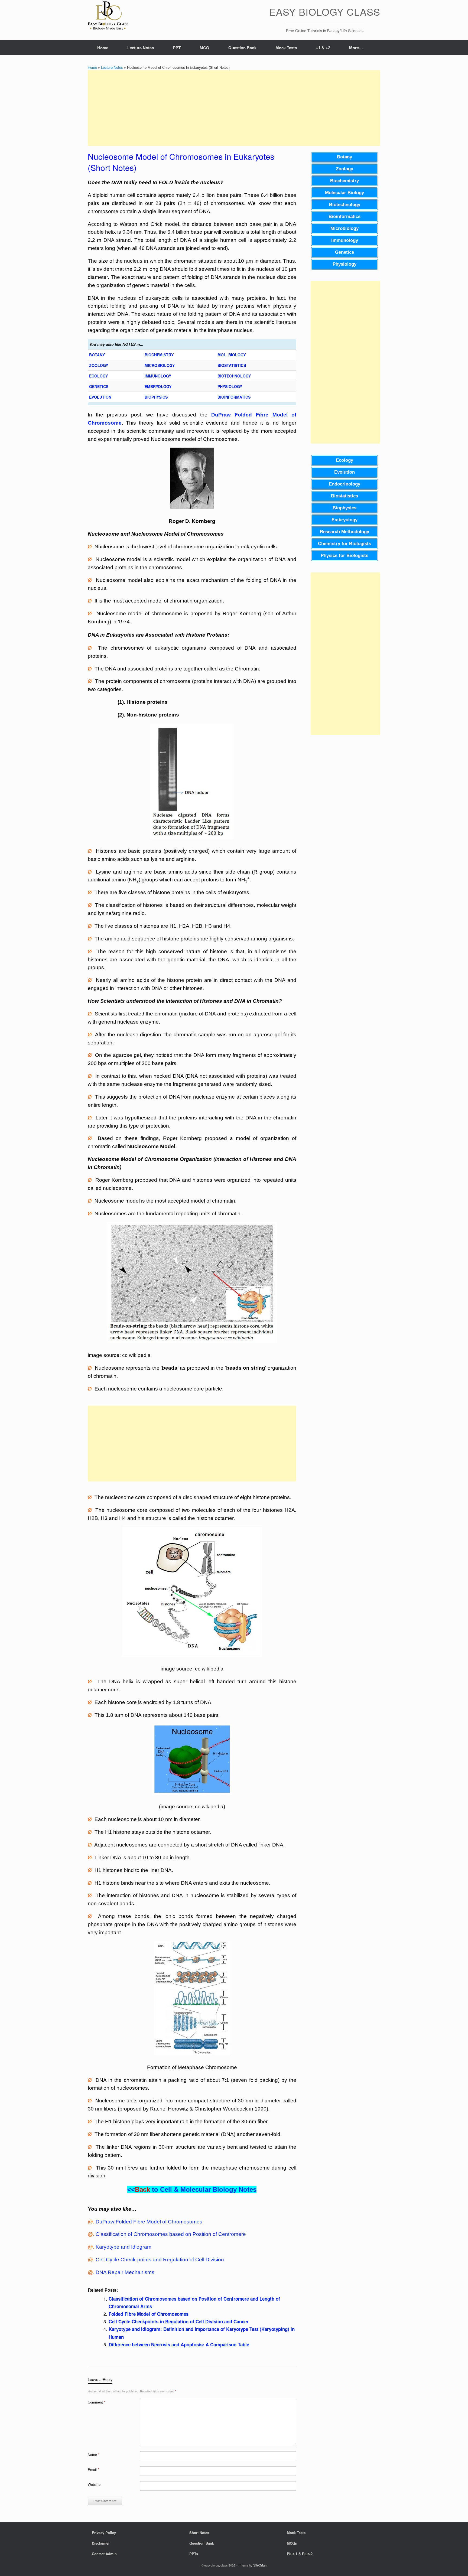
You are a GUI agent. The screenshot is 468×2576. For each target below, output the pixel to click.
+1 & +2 (323, 48)
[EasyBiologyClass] (108, 17)
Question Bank (242, 48)
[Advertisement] (234, 108)
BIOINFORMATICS (234, 397)
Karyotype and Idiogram (123, 2247)
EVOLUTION (100, 397)
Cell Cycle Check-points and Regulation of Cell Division (160, 2260)
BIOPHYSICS (156, 397)
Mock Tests (286, 48)
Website (94, 2484)
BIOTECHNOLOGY (234, 376)
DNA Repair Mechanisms (125, 2272)
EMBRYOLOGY (158, 386)
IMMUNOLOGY (158, 376)
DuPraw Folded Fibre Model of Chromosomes (149, 2222)
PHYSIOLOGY (230, 386)
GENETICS (99, 386)
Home (103, 48)
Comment (97, 2402)
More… (356, 48)
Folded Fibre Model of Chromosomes (149, 2314)
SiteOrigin (260, 2565)
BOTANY (97, 355)
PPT (177, 48)
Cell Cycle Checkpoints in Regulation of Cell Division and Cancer (179, 2321)
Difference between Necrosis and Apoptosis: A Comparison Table (179, 2344)
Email (93, 2469)
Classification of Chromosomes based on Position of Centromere (171, 2234)
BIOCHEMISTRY (159, 355)
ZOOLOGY (99, 365)
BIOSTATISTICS (232, 365)
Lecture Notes (141, 48)
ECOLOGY (98, 376)
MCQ (204, 48)
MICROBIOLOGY (160, 365)
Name (94, 2455)
